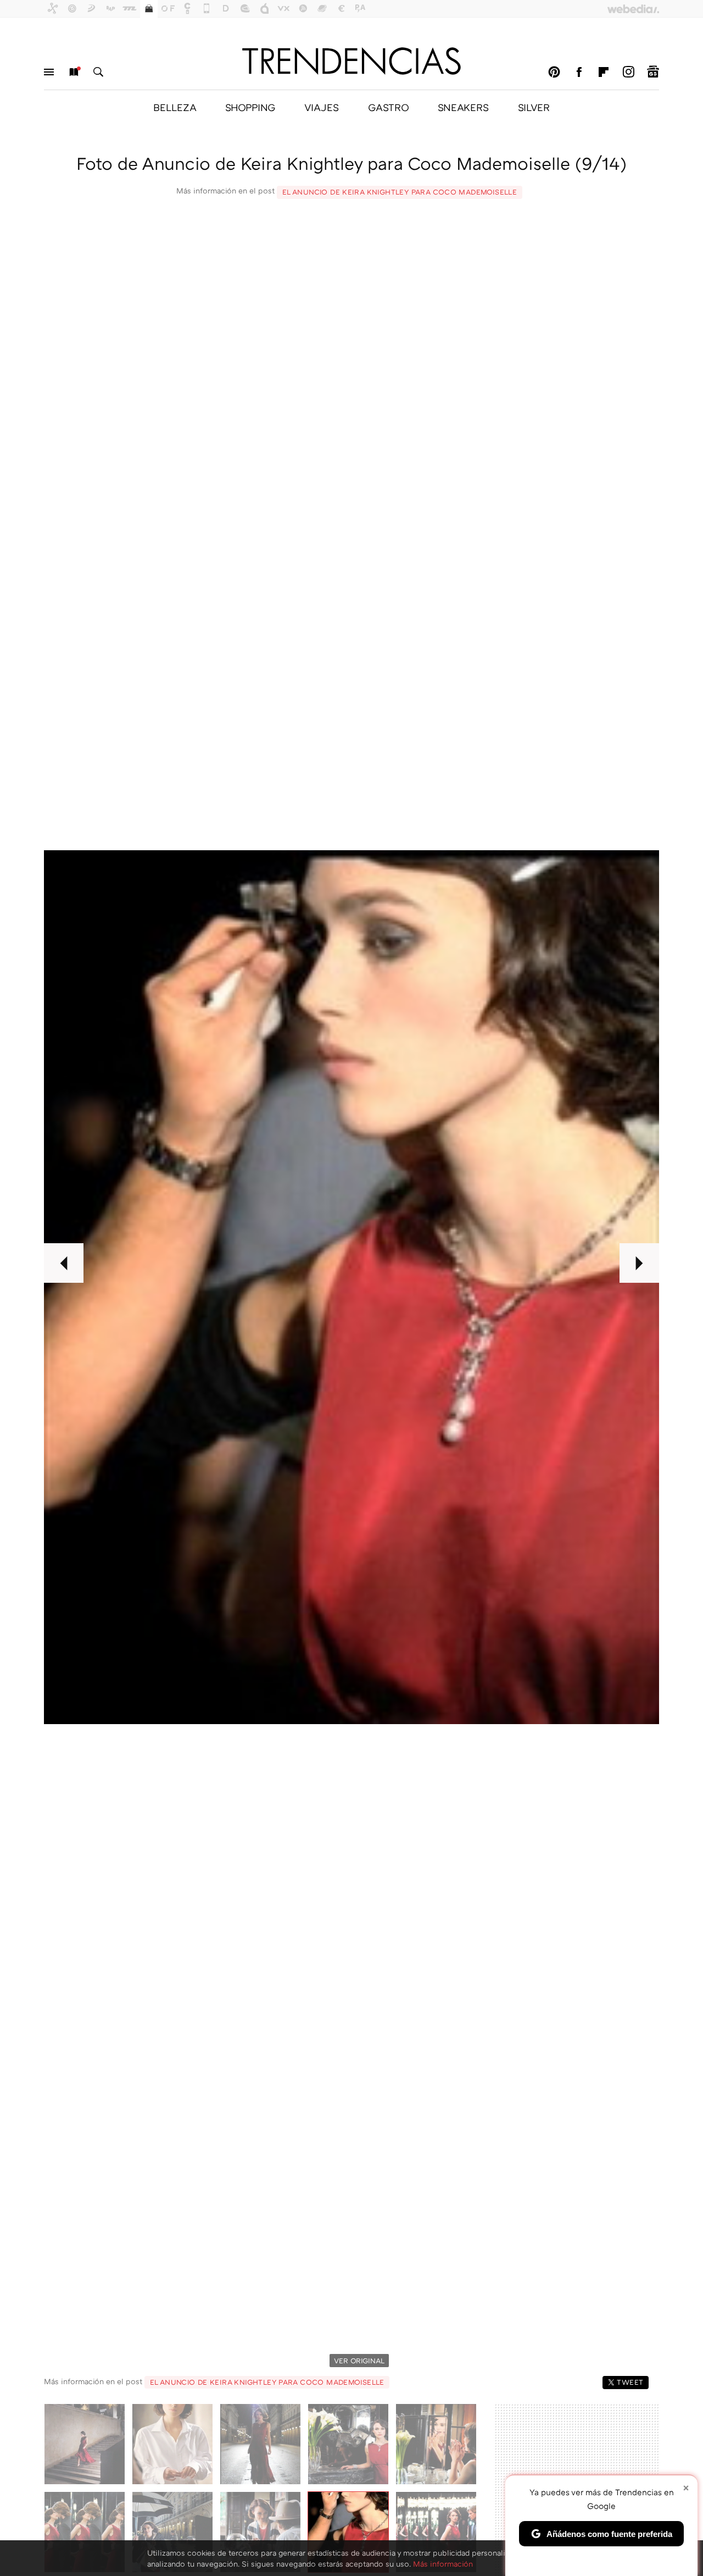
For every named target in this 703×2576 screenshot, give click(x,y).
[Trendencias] (351, 61)
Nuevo (74, 72)
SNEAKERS (463, 107)
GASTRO (388, 107)
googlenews (653, 72)
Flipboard (604, 72)
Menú (49, 72)
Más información (443, 2564)
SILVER (534, 107)
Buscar (98, 72)
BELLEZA (175, 107)
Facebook (579, 72)
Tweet (630, 2382)
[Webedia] (633, 9)
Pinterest (554, 72)
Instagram (628, 72)
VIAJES (322, 107)
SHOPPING (250, 107)
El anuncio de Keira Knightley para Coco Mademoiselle (400, 192)
